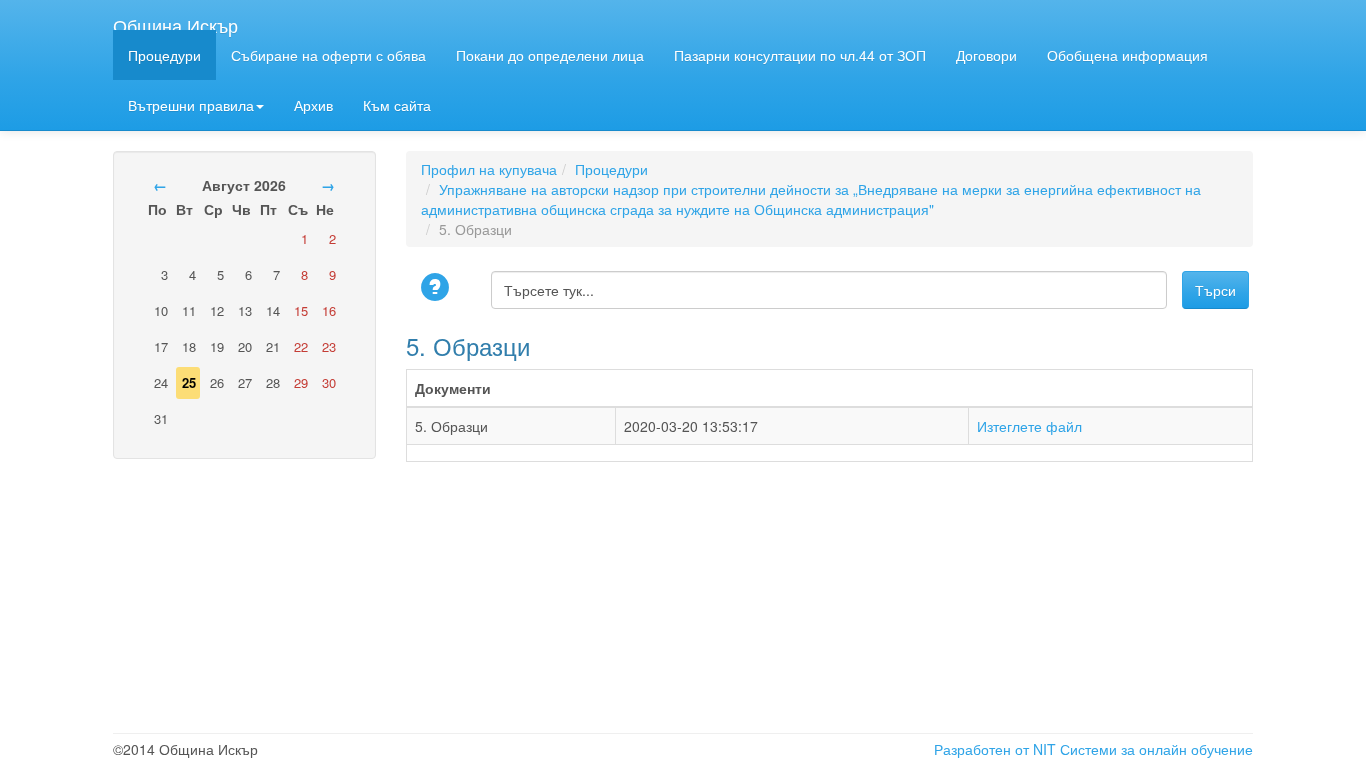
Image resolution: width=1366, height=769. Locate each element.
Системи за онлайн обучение (1156, 749)
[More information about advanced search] (438, 288)
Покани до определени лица (550, 55)
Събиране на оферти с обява (328, 55)
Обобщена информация (1127, 55)
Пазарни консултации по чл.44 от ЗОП (800, 55)
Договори (986, 55)
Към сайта (397, 105)
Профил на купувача (489, 169)
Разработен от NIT (995, 749)
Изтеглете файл (1029, 426)
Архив (313, 105)
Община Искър (175, 21)
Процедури (164, 55)
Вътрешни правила (191, 105)
